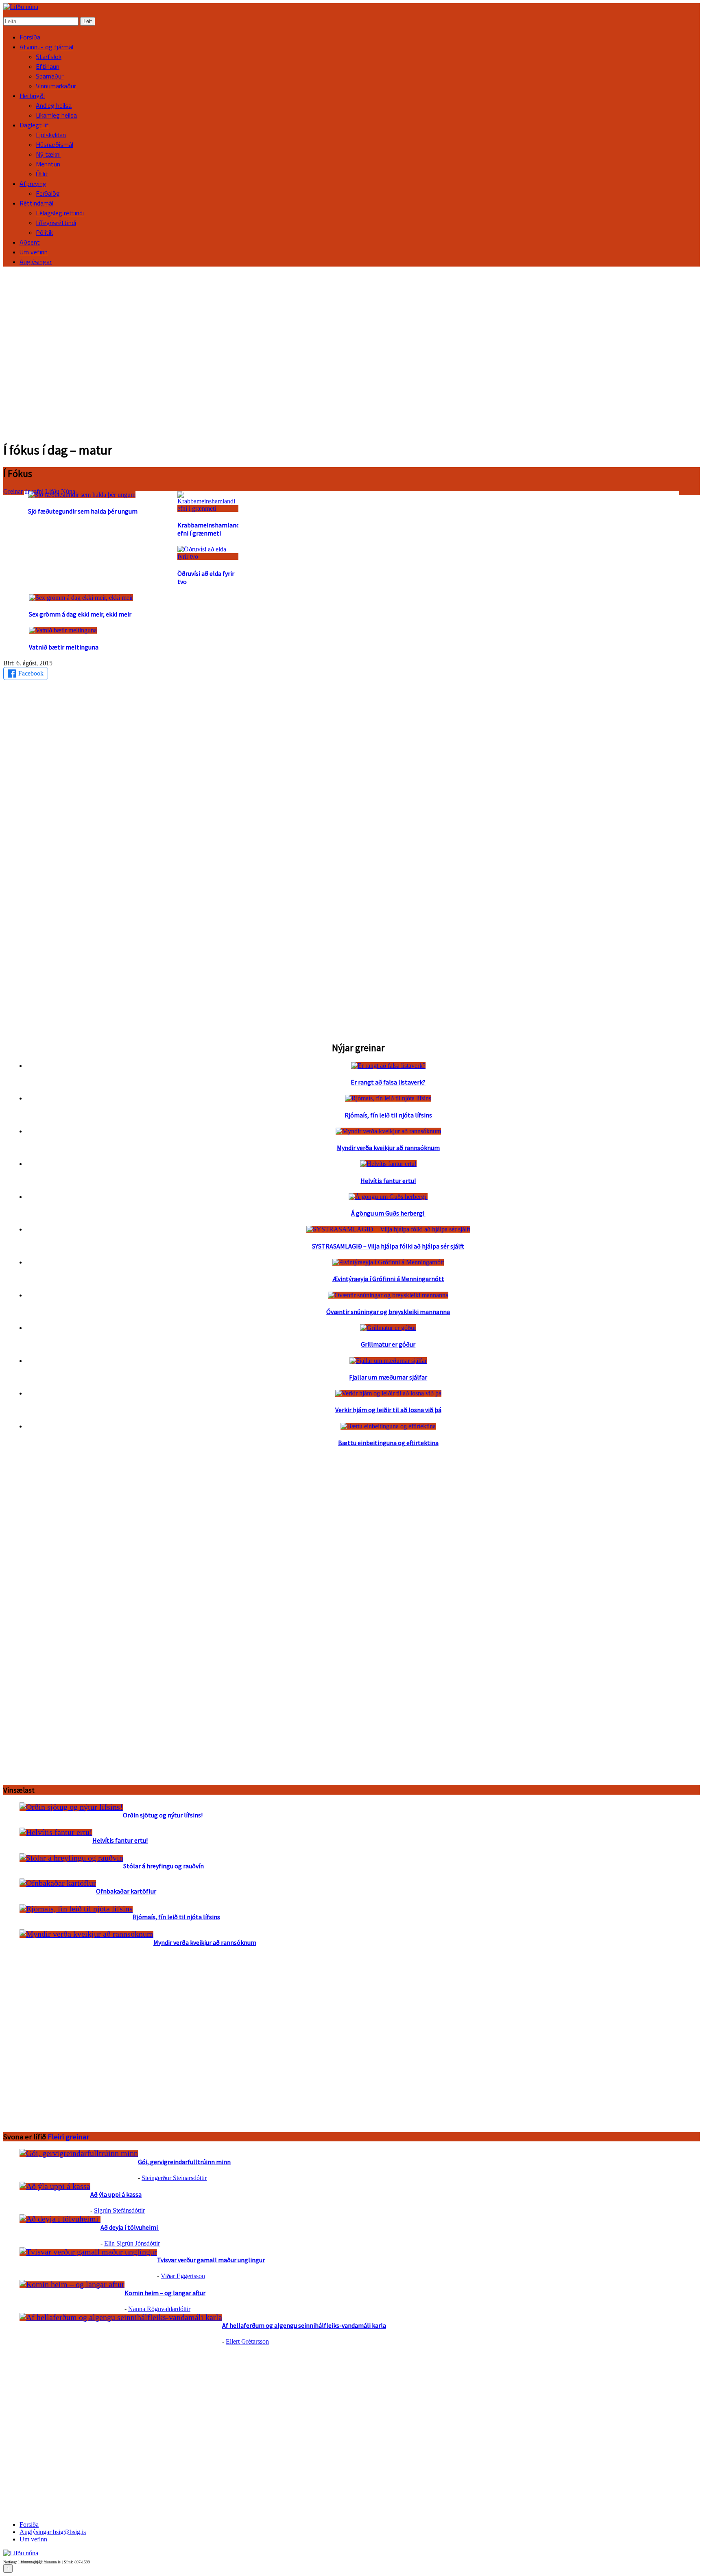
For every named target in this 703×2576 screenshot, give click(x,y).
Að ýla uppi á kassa (116, 2194)
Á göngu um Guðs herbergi (388, 1213)
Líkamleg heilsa (56, 115)
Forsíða (30, 37)
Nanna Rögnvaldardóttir (159, 2309)
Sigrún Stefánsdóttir (119, 2210)
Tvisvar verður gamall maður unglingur (211, 2260)
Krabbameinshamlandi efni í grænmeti (209, 529)
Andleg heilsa (54, 105)
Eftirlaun (48, 66)
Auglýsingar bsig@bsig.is (53, 2532)
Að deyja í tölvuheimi (130, 2227)
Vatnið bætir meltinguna (64, 647)
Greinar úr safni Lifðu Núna (39, 491)
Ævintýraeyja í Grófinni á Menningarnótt (388, 1279)
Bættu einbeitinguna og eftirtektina (388, 1443)
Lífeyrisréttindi (56, 223)
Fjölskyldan (51, 135)
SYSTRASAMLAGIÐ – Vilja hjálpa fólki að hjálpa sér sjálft (388, 1246)
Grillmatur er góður (388, 1344)
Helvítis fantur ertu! (388, 1181)
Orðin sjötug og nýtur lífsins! (163, 1815)
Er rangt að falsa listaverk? (388, 1082)
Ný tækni (48, 154)
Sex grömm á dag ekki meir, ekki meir (80, 614)
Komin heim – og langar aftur (165, 2293)
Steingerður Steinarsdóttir (174, 2178)
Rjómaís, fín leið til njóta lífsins (388, 1115)
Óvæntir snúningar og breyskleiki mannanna (388, 1312)
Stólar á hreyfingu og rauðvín (164, 1866)
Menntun (48, 164)
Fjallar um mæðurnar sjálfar (388, 1377)
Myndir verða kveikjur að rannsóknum (388, 1148)
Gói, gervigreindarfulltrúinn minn (184, 2162)
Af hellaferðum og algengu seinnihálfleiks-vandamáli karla (304, 2325)
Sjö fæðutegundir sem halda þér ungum (83, 511)
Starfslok (49, 57)
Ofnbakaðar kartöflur (126, 1891)
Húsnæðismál (55, 144)
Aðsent (30, 242)
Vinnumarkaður (56, 86)
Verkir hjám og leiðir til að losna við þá (388, 1410)
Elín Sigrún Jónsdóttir (132, 2243)
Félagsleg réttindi (60, 213)
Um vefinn (34, 252)
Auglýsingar (36, 262)
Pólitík (44, 232)
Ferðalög (48, 193)
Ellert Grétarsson (247, 2341)
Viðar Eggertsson (183, 2276)
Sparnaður (50, 76)
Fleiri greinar (68, 2137)
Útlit (42, 174)
